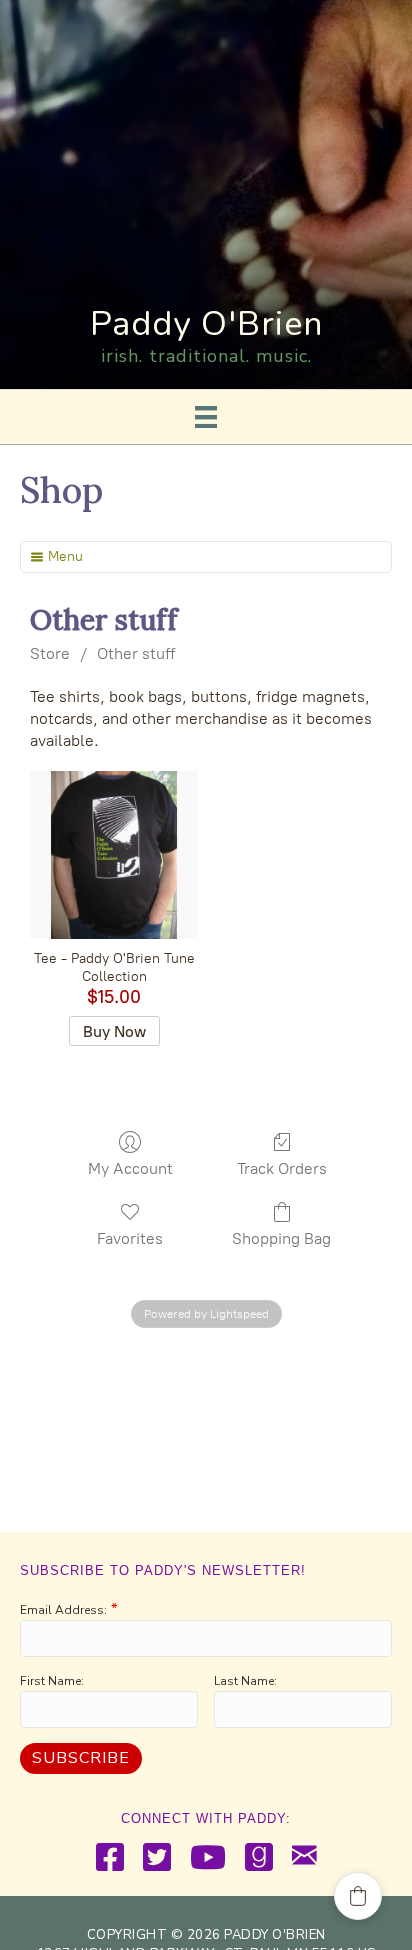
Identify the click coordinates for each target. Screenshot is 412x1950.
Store (50, 653)
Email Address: (63, 1610)
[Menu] (206, 417)
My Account (130, 1168)
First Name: (52, 1681)
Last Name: (245, 1681)
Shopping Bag (281, 1238)
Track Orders (282, 1168)
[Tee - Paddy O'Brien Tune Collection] (114, 855)
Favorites (130, 1238)
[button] (358, 1896)
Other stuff (136, 653)
